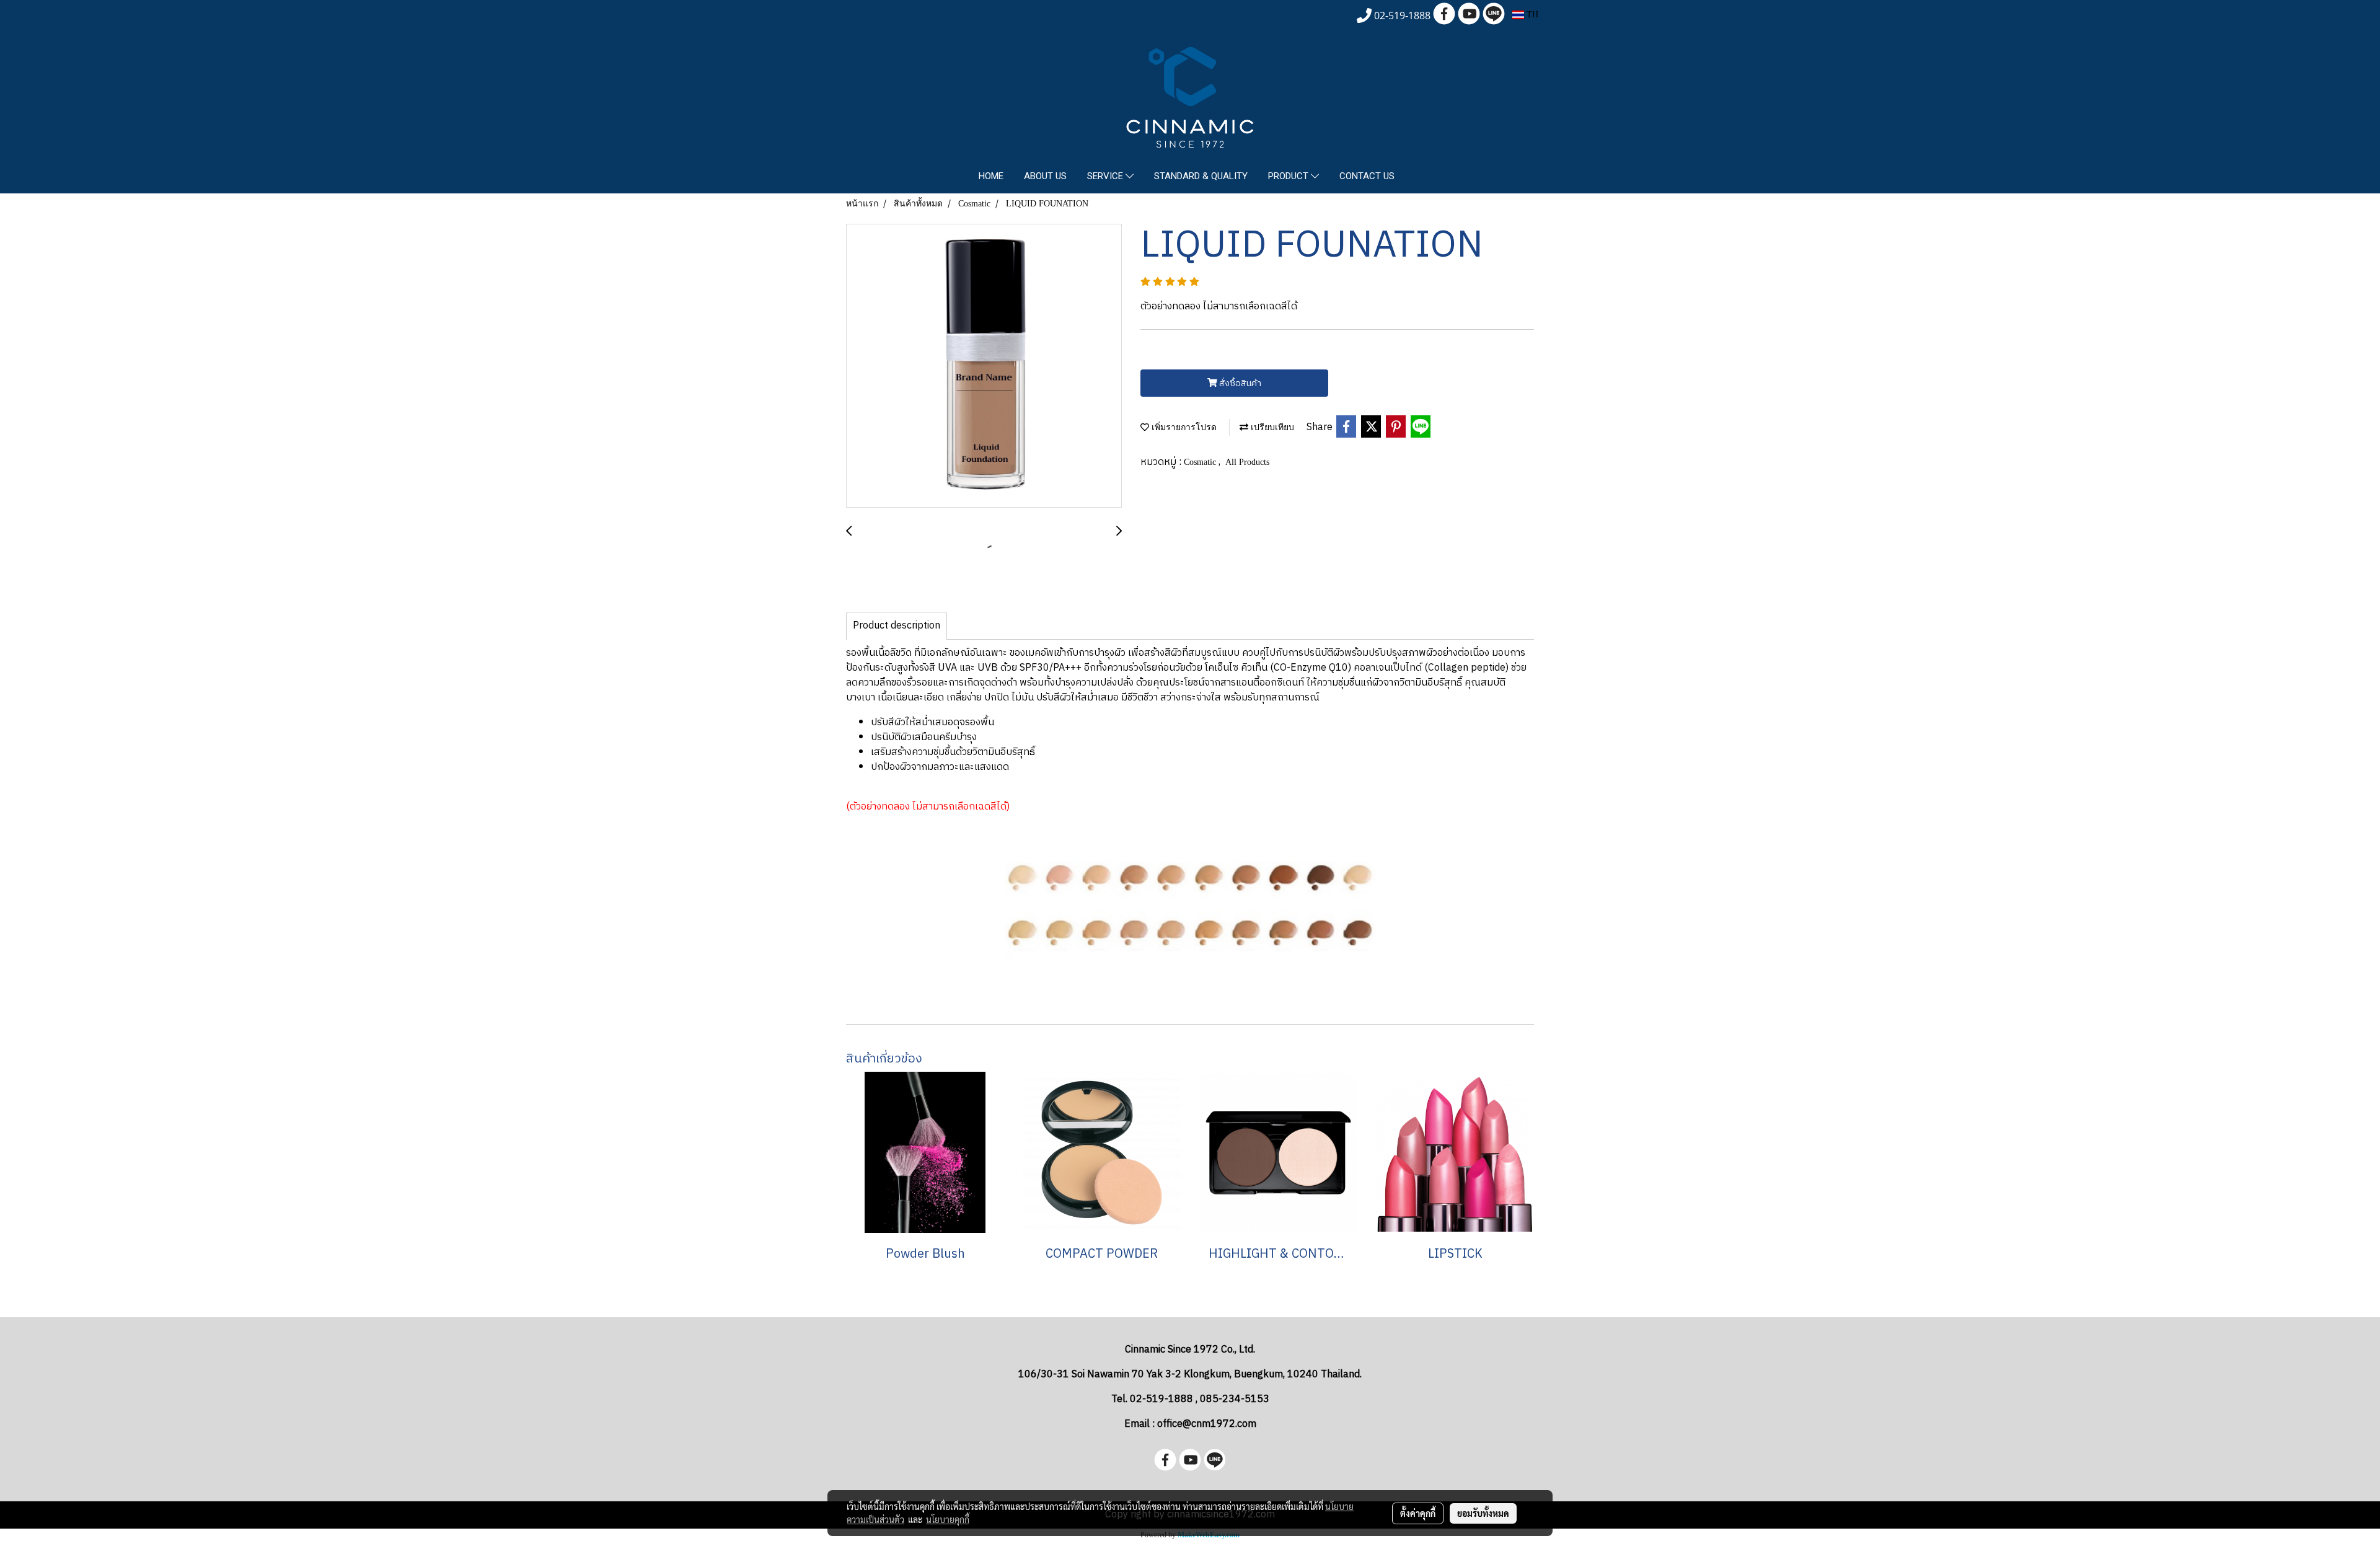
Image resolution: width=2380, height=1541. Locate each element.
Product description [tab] (897, 626)
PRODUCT (1289, 176)
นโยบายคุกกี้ (948, 1519)
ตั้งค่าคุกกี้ (1418, 1513)
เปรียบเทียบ (1271, 427)
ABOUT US (1045, 176)
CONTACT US (1367, 176)
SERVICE (1106, 176)
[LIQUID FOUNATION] (984, 366)
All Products (1247, 462)
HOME (991, 176)
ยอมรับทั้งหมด (1483, 1513)
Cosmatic (1201, 462)
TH (1531, 15)
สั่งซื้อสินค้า (1239, 383)
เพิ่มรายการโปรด (1183, 427)
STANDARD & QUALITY (1201, 176)
